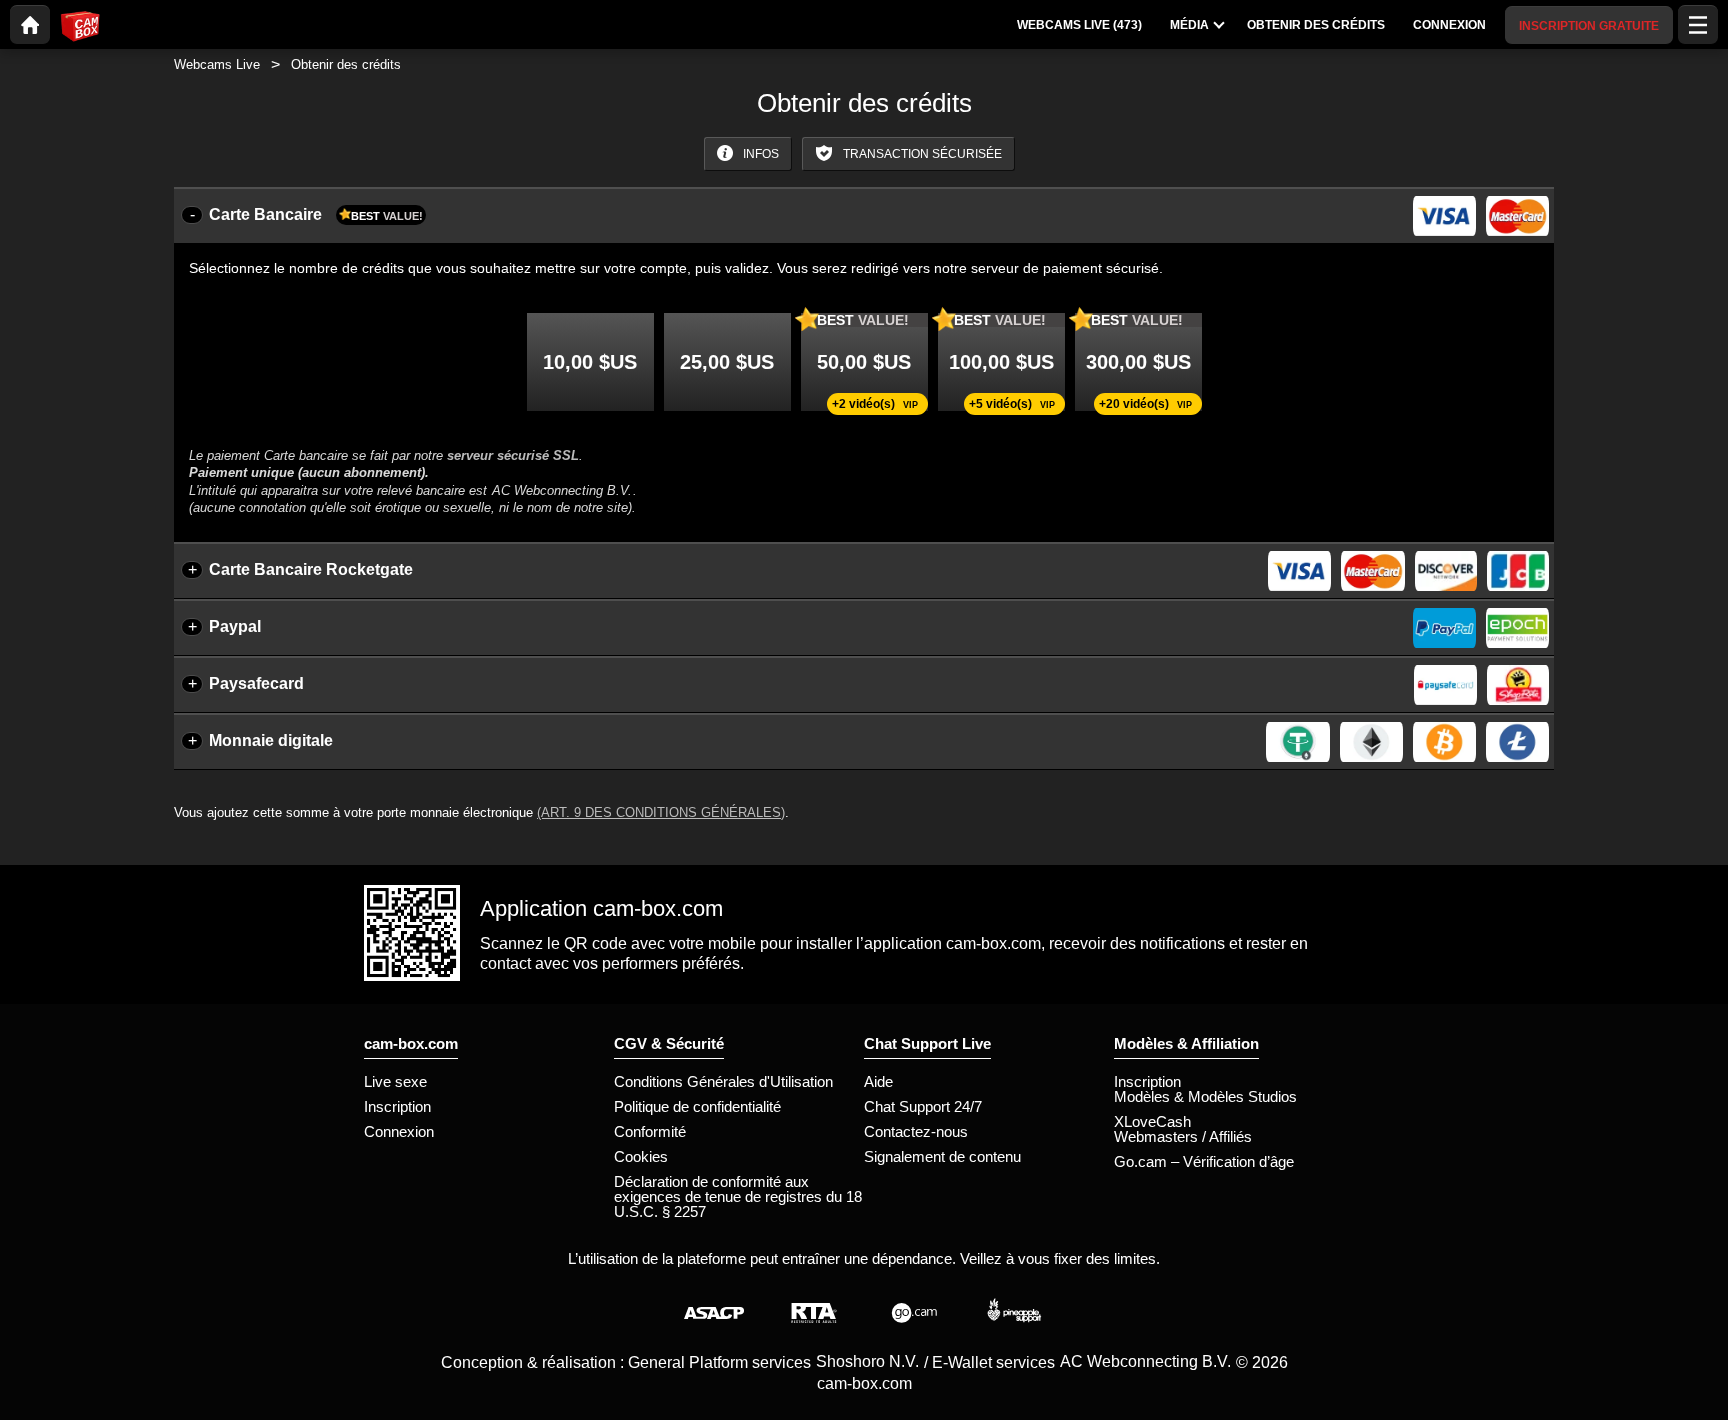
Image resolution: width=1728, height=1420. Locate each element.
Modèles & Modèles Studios (1205, 1096)
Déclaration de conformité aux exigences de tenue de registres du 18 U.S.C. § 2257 (738, 1196)
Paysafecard (256, 683)
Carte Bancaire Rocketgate (311, 569)
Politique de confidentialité (697, 1106)
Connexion (399, 1131)
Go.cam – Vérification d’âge (1204, 1161)
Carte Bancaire (316, 214)
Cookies (641, 1156)
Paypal (235, 626)
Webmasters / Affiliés (1183, 1136)
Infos (759, 154)
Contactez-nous (916, 1131)
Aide (878, 1081)
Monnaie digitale (271, 740)
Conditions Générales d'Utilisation (723, 1081)
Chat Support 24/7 (923, 1106)
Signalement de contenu (942, 1156)
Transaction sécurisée (921, 154)
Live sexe (395, 1081)
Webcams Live (217, 64)
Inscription (397, 1106)
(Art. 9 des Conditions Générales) (661, 812)
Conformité (650, 1131)
